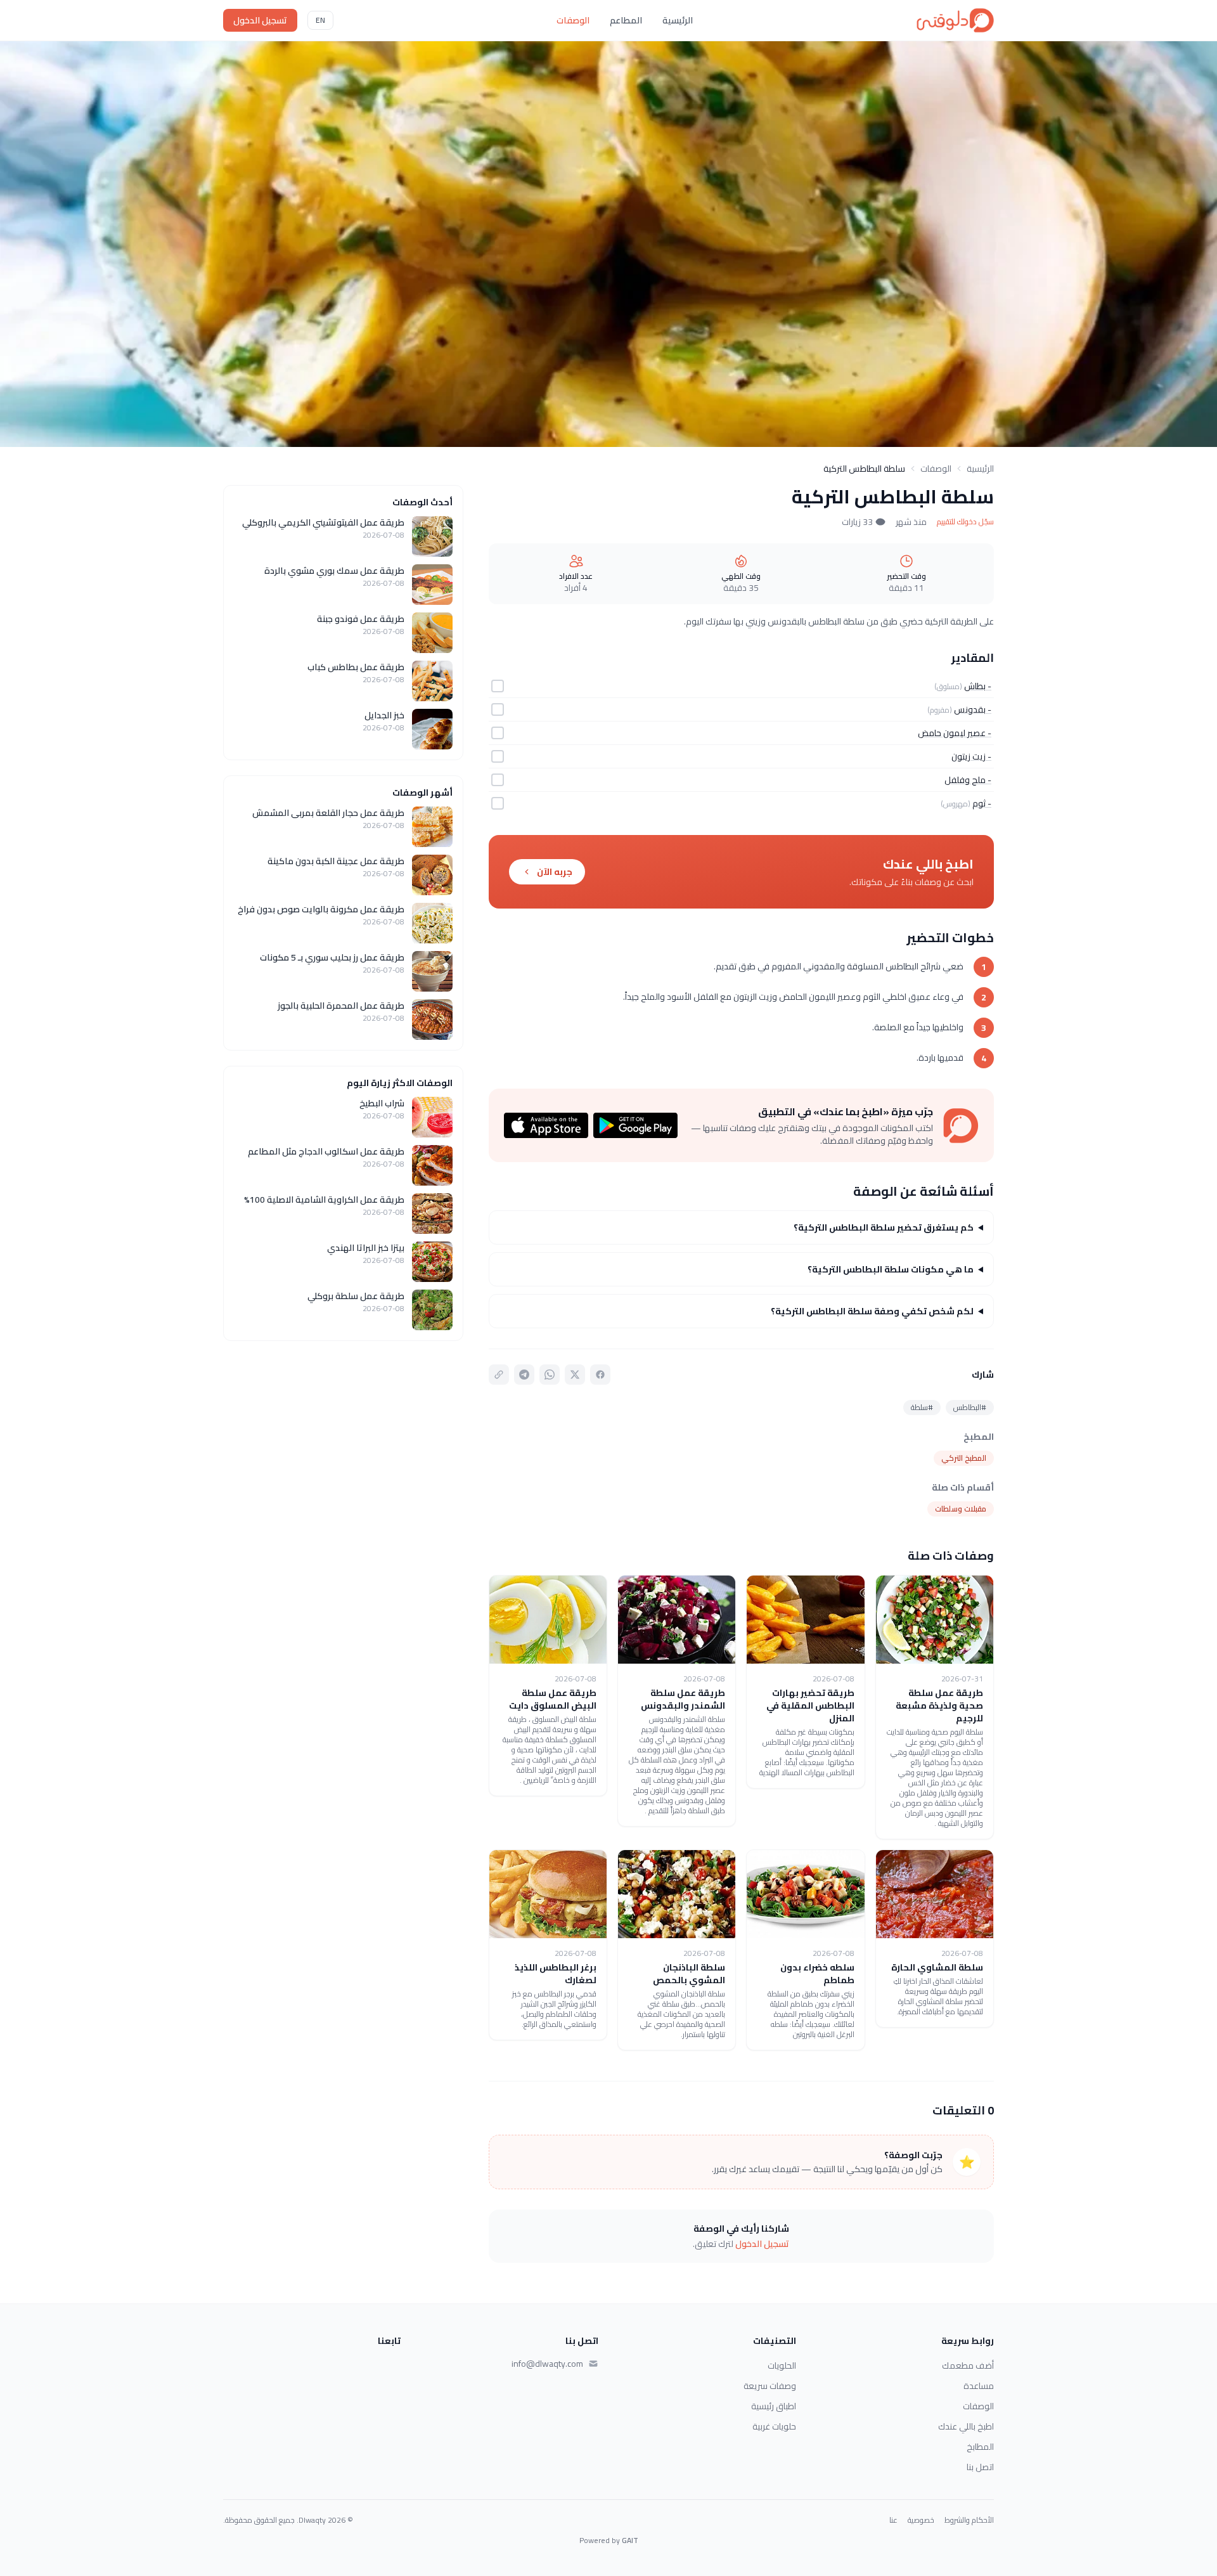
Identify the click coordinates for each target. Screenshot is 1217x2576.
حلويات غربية (774, 2426)
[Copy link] (499, 1375)
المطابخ (980, 2447)
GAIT (630, 2540)
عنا (893, 2520)
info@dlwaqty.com (547, 2364)
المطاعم (626, 20)
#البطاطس (970, 1407)
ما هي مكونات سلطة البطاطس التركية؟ (891, 1269)
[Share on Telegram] (524, 1375)
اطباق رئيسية (774, 2406)
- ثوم (982, 803)
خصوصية (921, 2520)
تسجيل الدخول (260, 20)
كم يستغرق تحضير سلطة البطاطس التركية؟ (884, 1227)
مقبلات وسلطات (961, 1509)
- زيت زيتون (971, 756)
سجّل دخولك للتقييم (965, 522)
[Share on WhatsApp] (550, 1375)
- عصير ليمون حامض (955, 733)
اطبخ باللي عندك (966, 2426)
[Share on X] (575, 1375)
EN (320, 20)
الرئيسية (678, 20)
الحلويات (782, 2366)
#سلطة (922, 1407)
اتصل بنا (980, 2467)
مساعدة (979, 2386)
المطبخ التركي (964, 1458)
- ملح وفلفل (968, 780)
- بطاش (978, 686)
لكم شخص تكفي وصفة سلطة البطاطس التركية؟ (872, 1311)
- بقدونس (973, 709)
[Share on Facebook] (600, 1375)
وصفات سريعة (770, 2386)
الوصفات (573, 20)
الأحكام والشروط (969, 2520)
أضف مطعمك (968, 2366)
